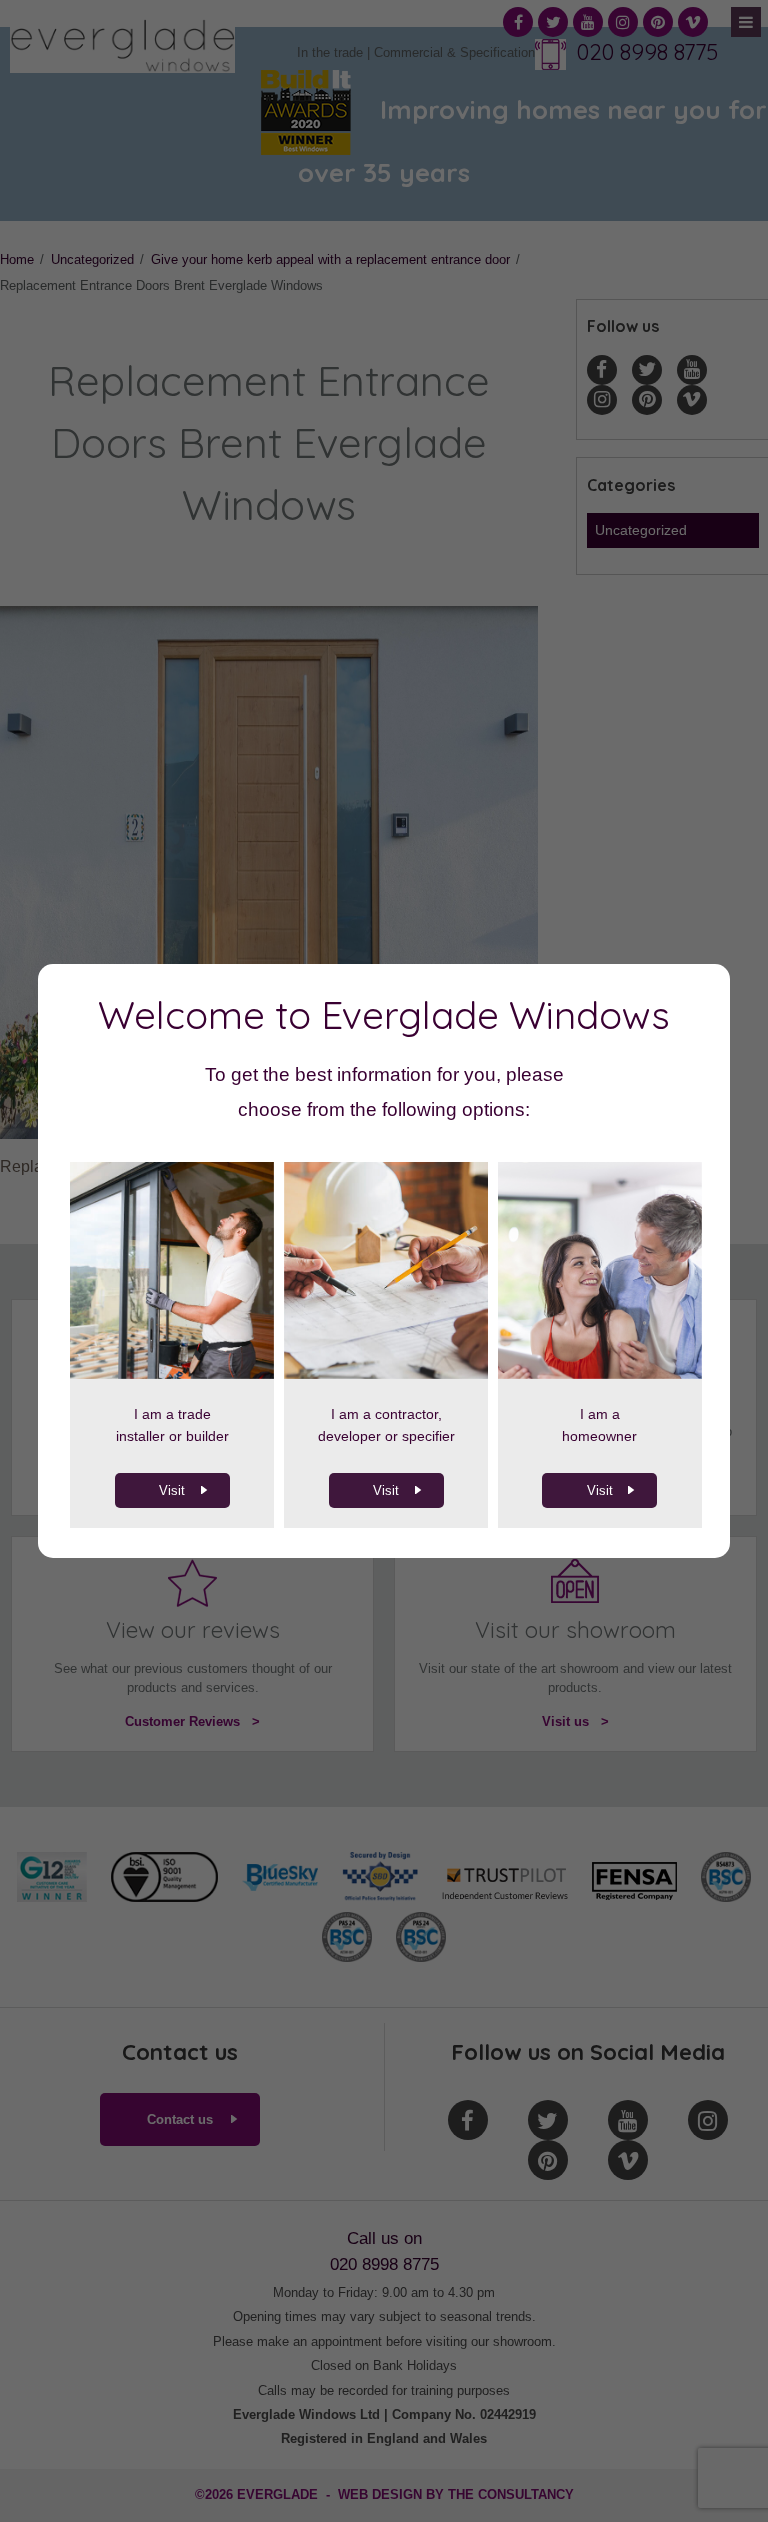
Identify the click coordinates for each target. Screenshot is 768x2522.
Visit (172, 1490)
